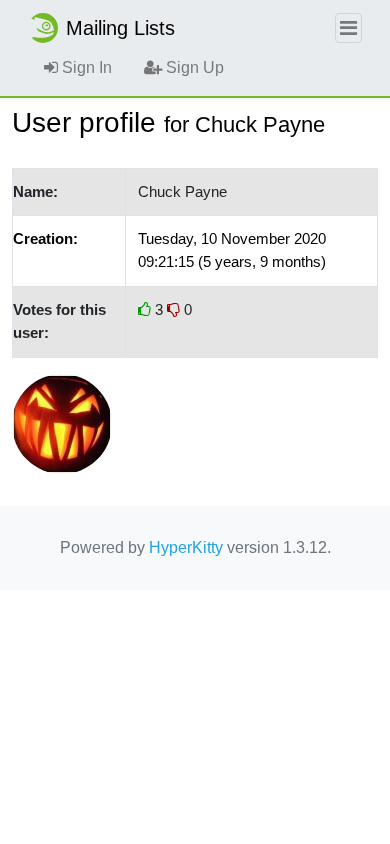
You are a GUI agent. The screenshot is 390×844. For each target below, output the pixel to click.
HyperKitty (186, 547)
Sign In (85, 67)
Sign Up (193, 67)
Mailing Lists (120, 28)
